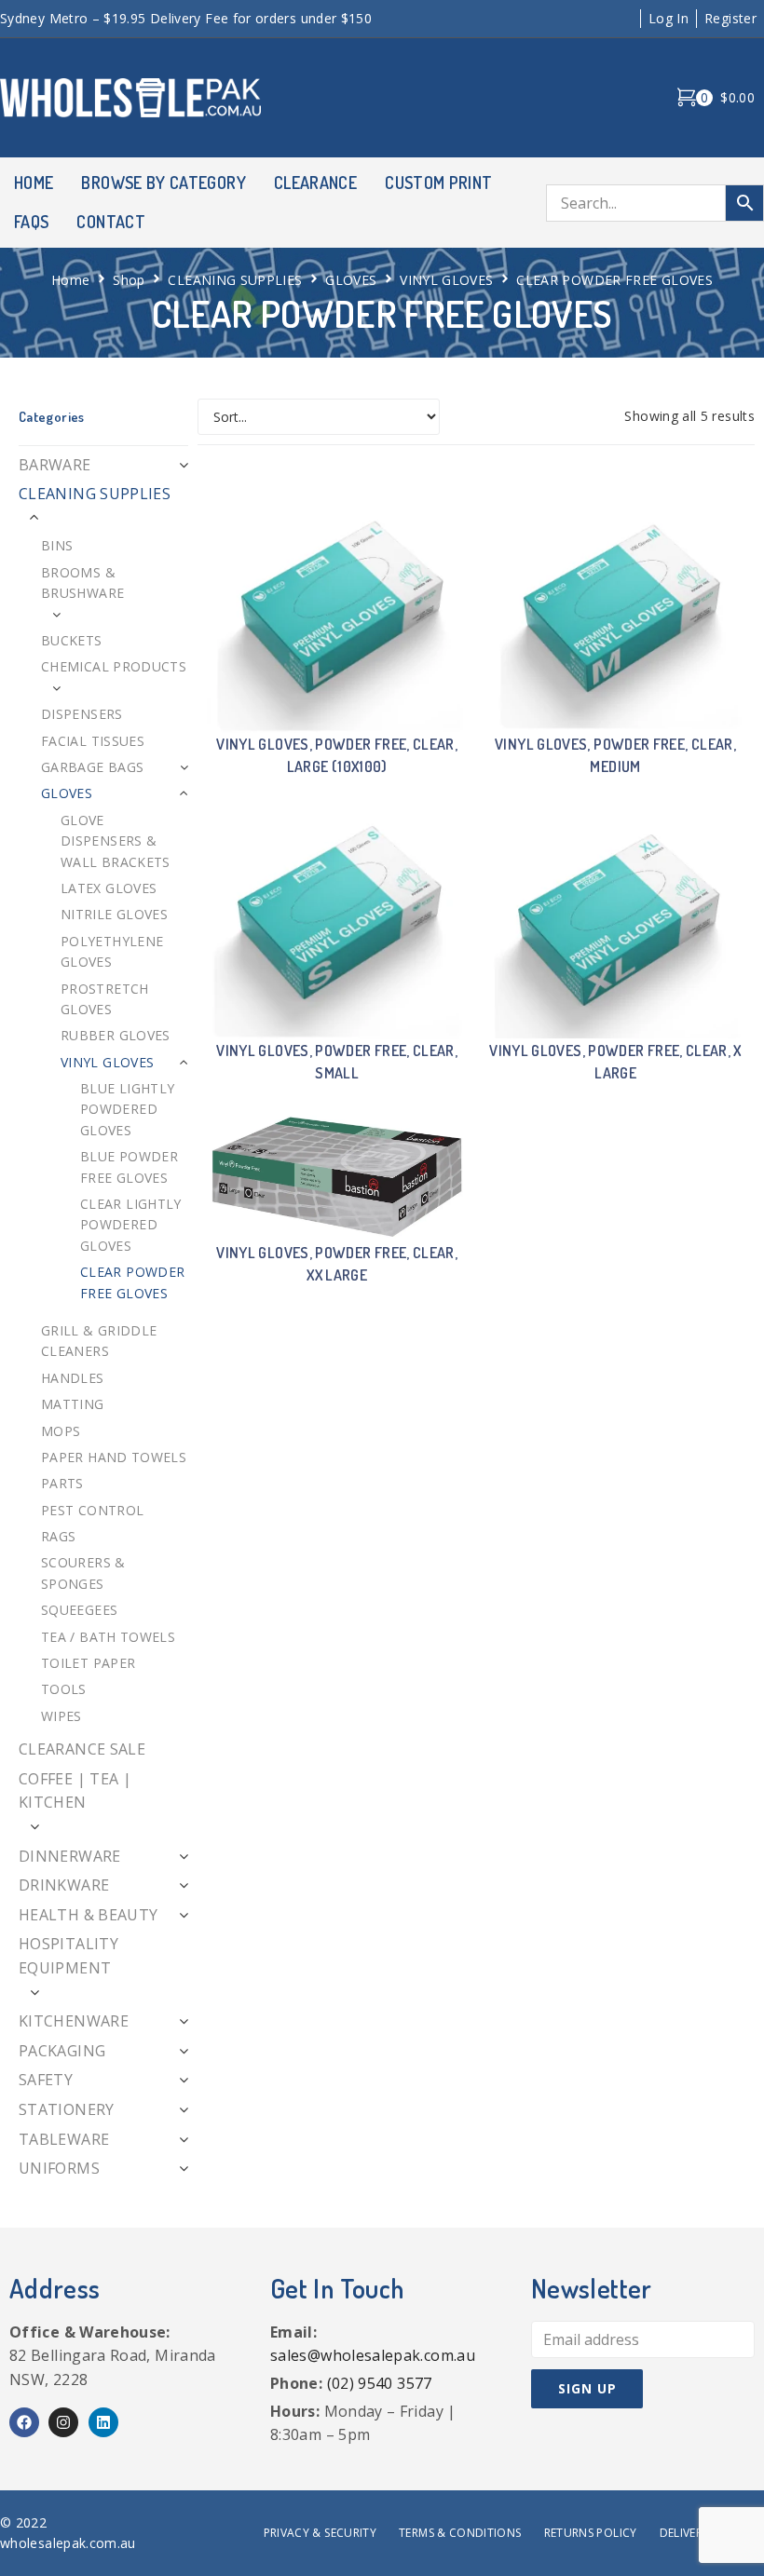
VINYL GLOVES (446, 280)
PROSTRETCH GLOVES (105, 999)
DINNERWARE (70, 1856)
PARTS (62, 1483)
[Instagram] (63, 2422)
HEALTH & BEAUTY (88, 1915)
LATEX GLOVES (109, 888)
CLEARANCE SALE (82, 1749)
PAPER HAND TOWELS (114, 1457)
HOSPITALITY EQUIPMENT (68, 1956)
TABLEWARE (64, 2139)
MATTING (73, 1404)
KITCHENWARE (74, 2021)
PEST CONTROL (92, 1510)
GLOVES (351, 280)
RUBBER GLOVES (116, 1035)
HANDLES (73, 1378)
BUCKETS (72, 640)
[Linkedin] (103, 2422)
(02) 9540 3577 (380, 2383)
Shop (129, 280)
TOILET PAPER (88, 1663)
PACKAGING (62, 2051)
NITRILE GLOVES (114, 914)
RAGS (58, 1536)
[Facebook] (24, 2422)
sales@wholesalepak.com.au (373, 2355)
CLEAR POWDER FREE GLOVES (132, 1282)
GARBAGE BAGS (92, 767)
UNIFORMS (59, 2168)
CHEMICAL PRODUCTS (114, 666)
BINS (57, 545)
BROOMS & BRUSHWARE (82, 583)
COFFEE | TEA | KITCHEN (75, 1791)
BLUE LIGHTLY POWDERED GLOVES (127, 1109)
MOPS (61, 1431)
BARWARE (55, 465)
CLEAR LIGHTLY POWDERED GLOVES (131, 1225)
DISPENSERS (82, 714)
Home (70, 280)
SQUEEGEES (79, 1610)
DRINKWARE (64, 1885)
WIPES (61, 1716)
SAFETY (46, 2080)
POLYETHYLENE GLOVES (112, 951)
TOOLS (64, 1689)
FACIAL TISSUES (93, 741)
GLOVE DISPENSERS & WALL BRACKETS (116, 841)
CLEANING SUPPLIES (235, 280)
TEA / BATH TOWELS (108, 1637)
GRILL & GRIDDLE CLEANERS (99, 1341)
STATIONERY (67, 2109)
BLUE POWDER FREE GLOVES (129, 1166)
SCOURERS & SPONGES (83, 1573)
